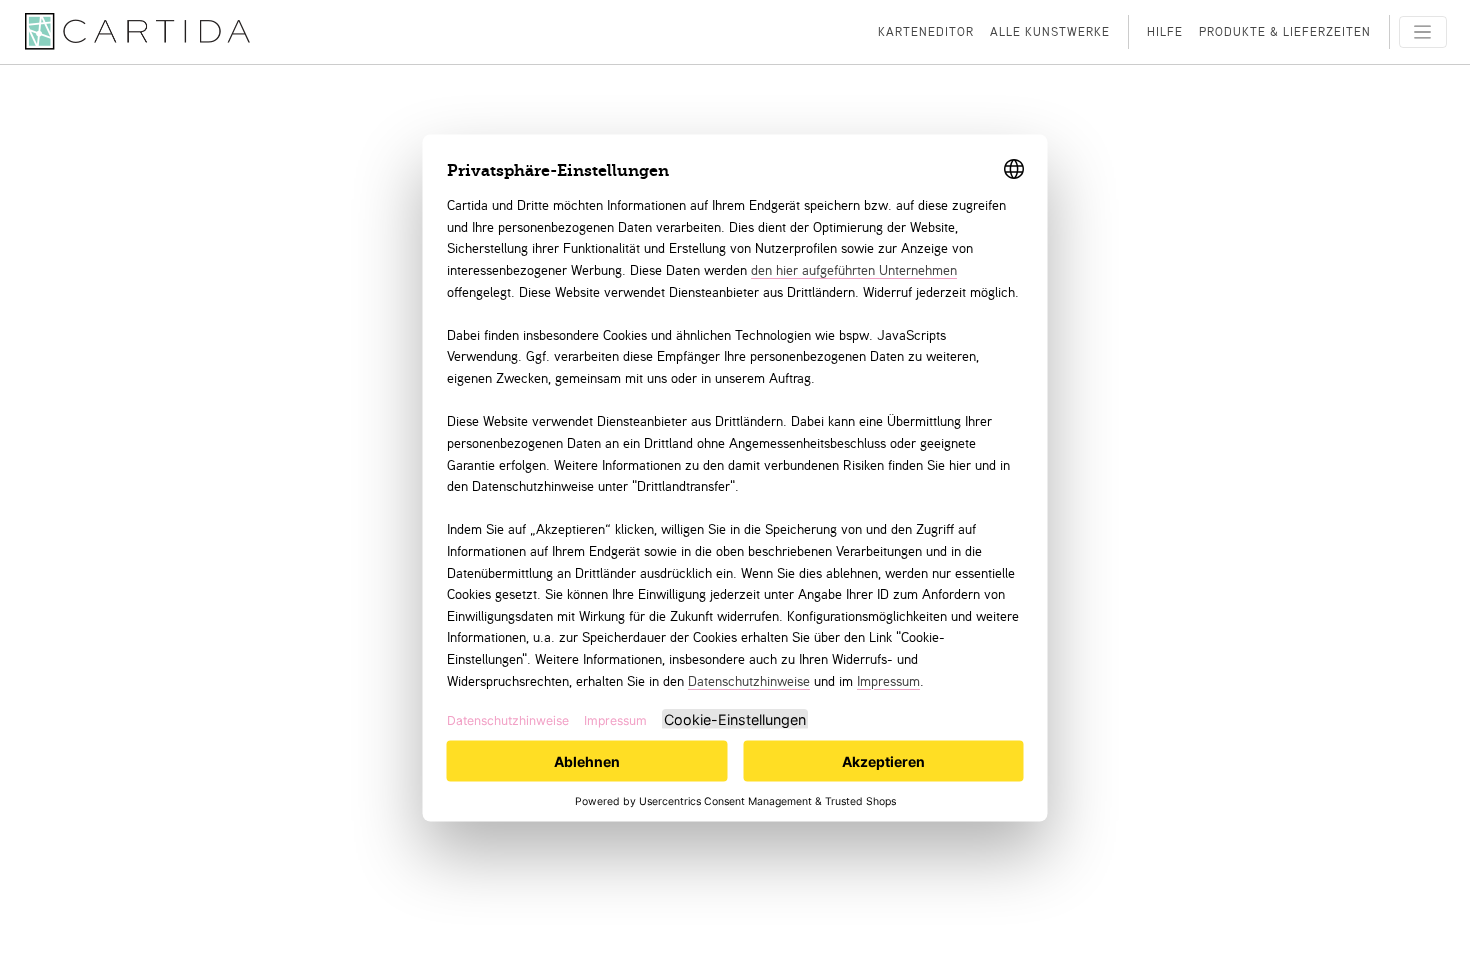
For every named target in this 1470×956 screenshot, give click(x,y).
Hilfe (1165, 31)
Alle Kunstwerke (1050, 31)
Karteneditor (926, 31)
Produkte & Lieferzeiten (1285, 31)
